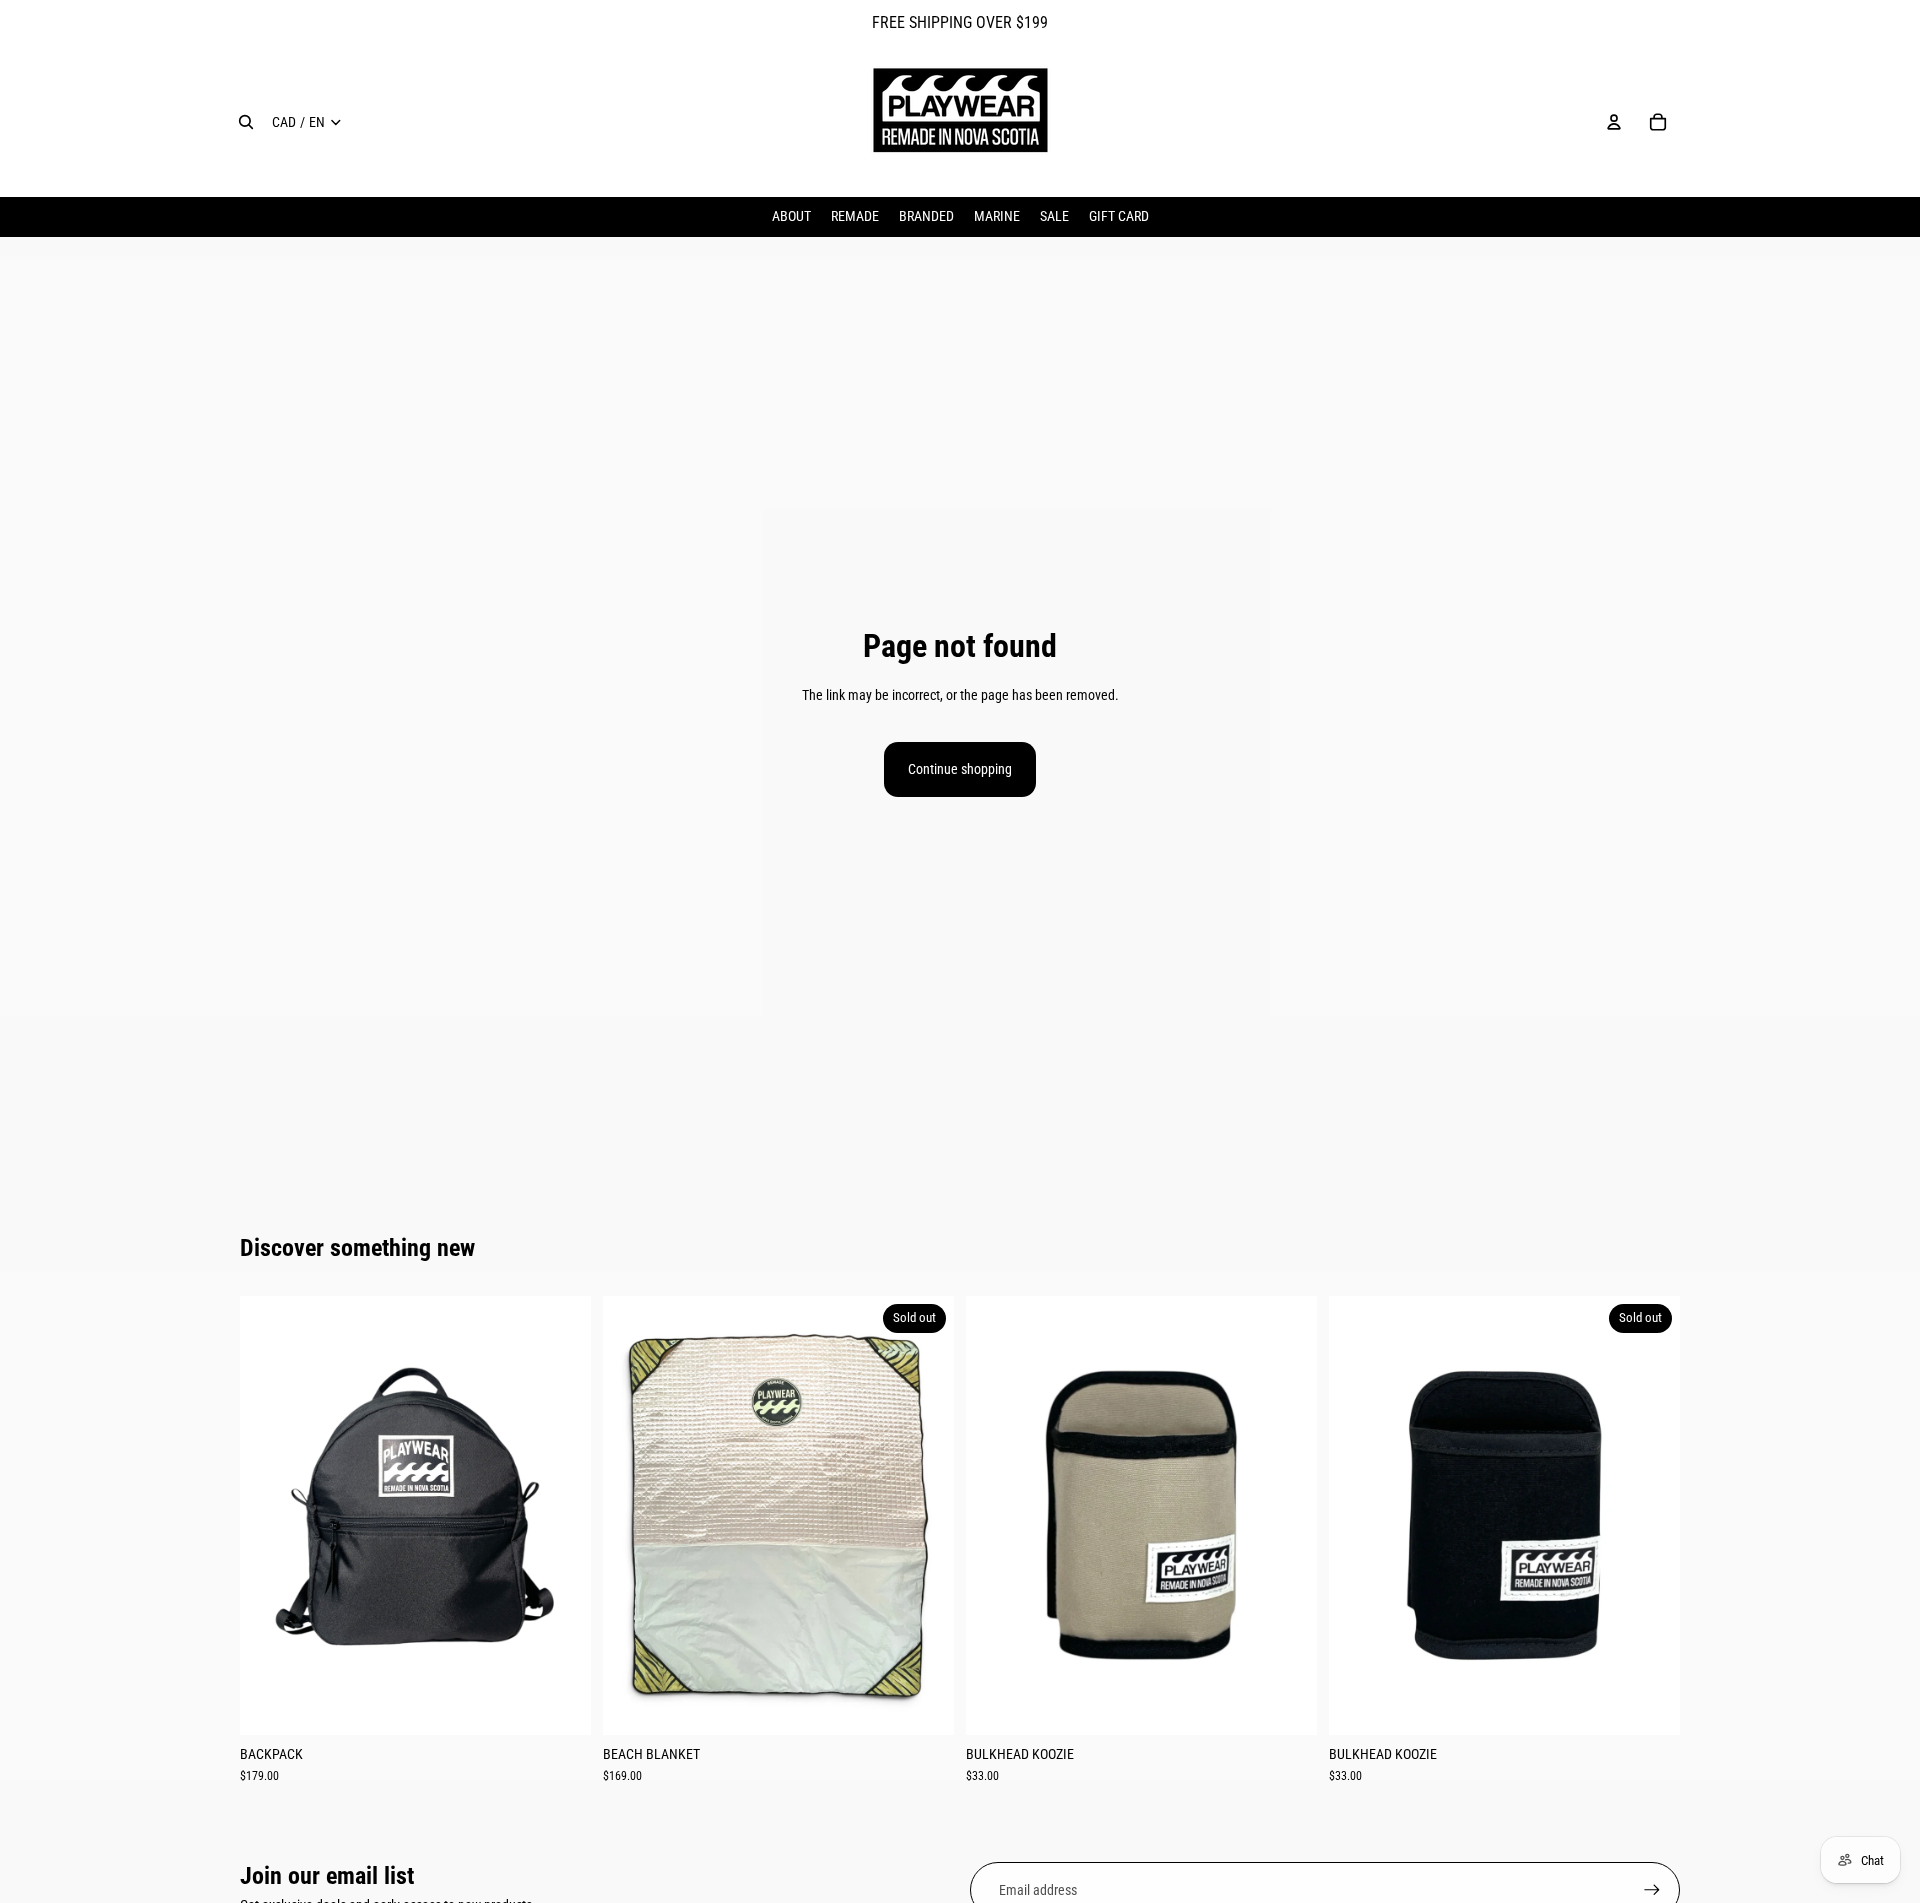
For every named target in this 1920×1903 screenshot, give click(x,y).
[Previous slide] (270, 1516)
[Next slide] (561, 1516)
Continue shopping (960, 769)
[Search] (246, 122)
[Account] (1614, 122)
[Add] (560, 1704)
